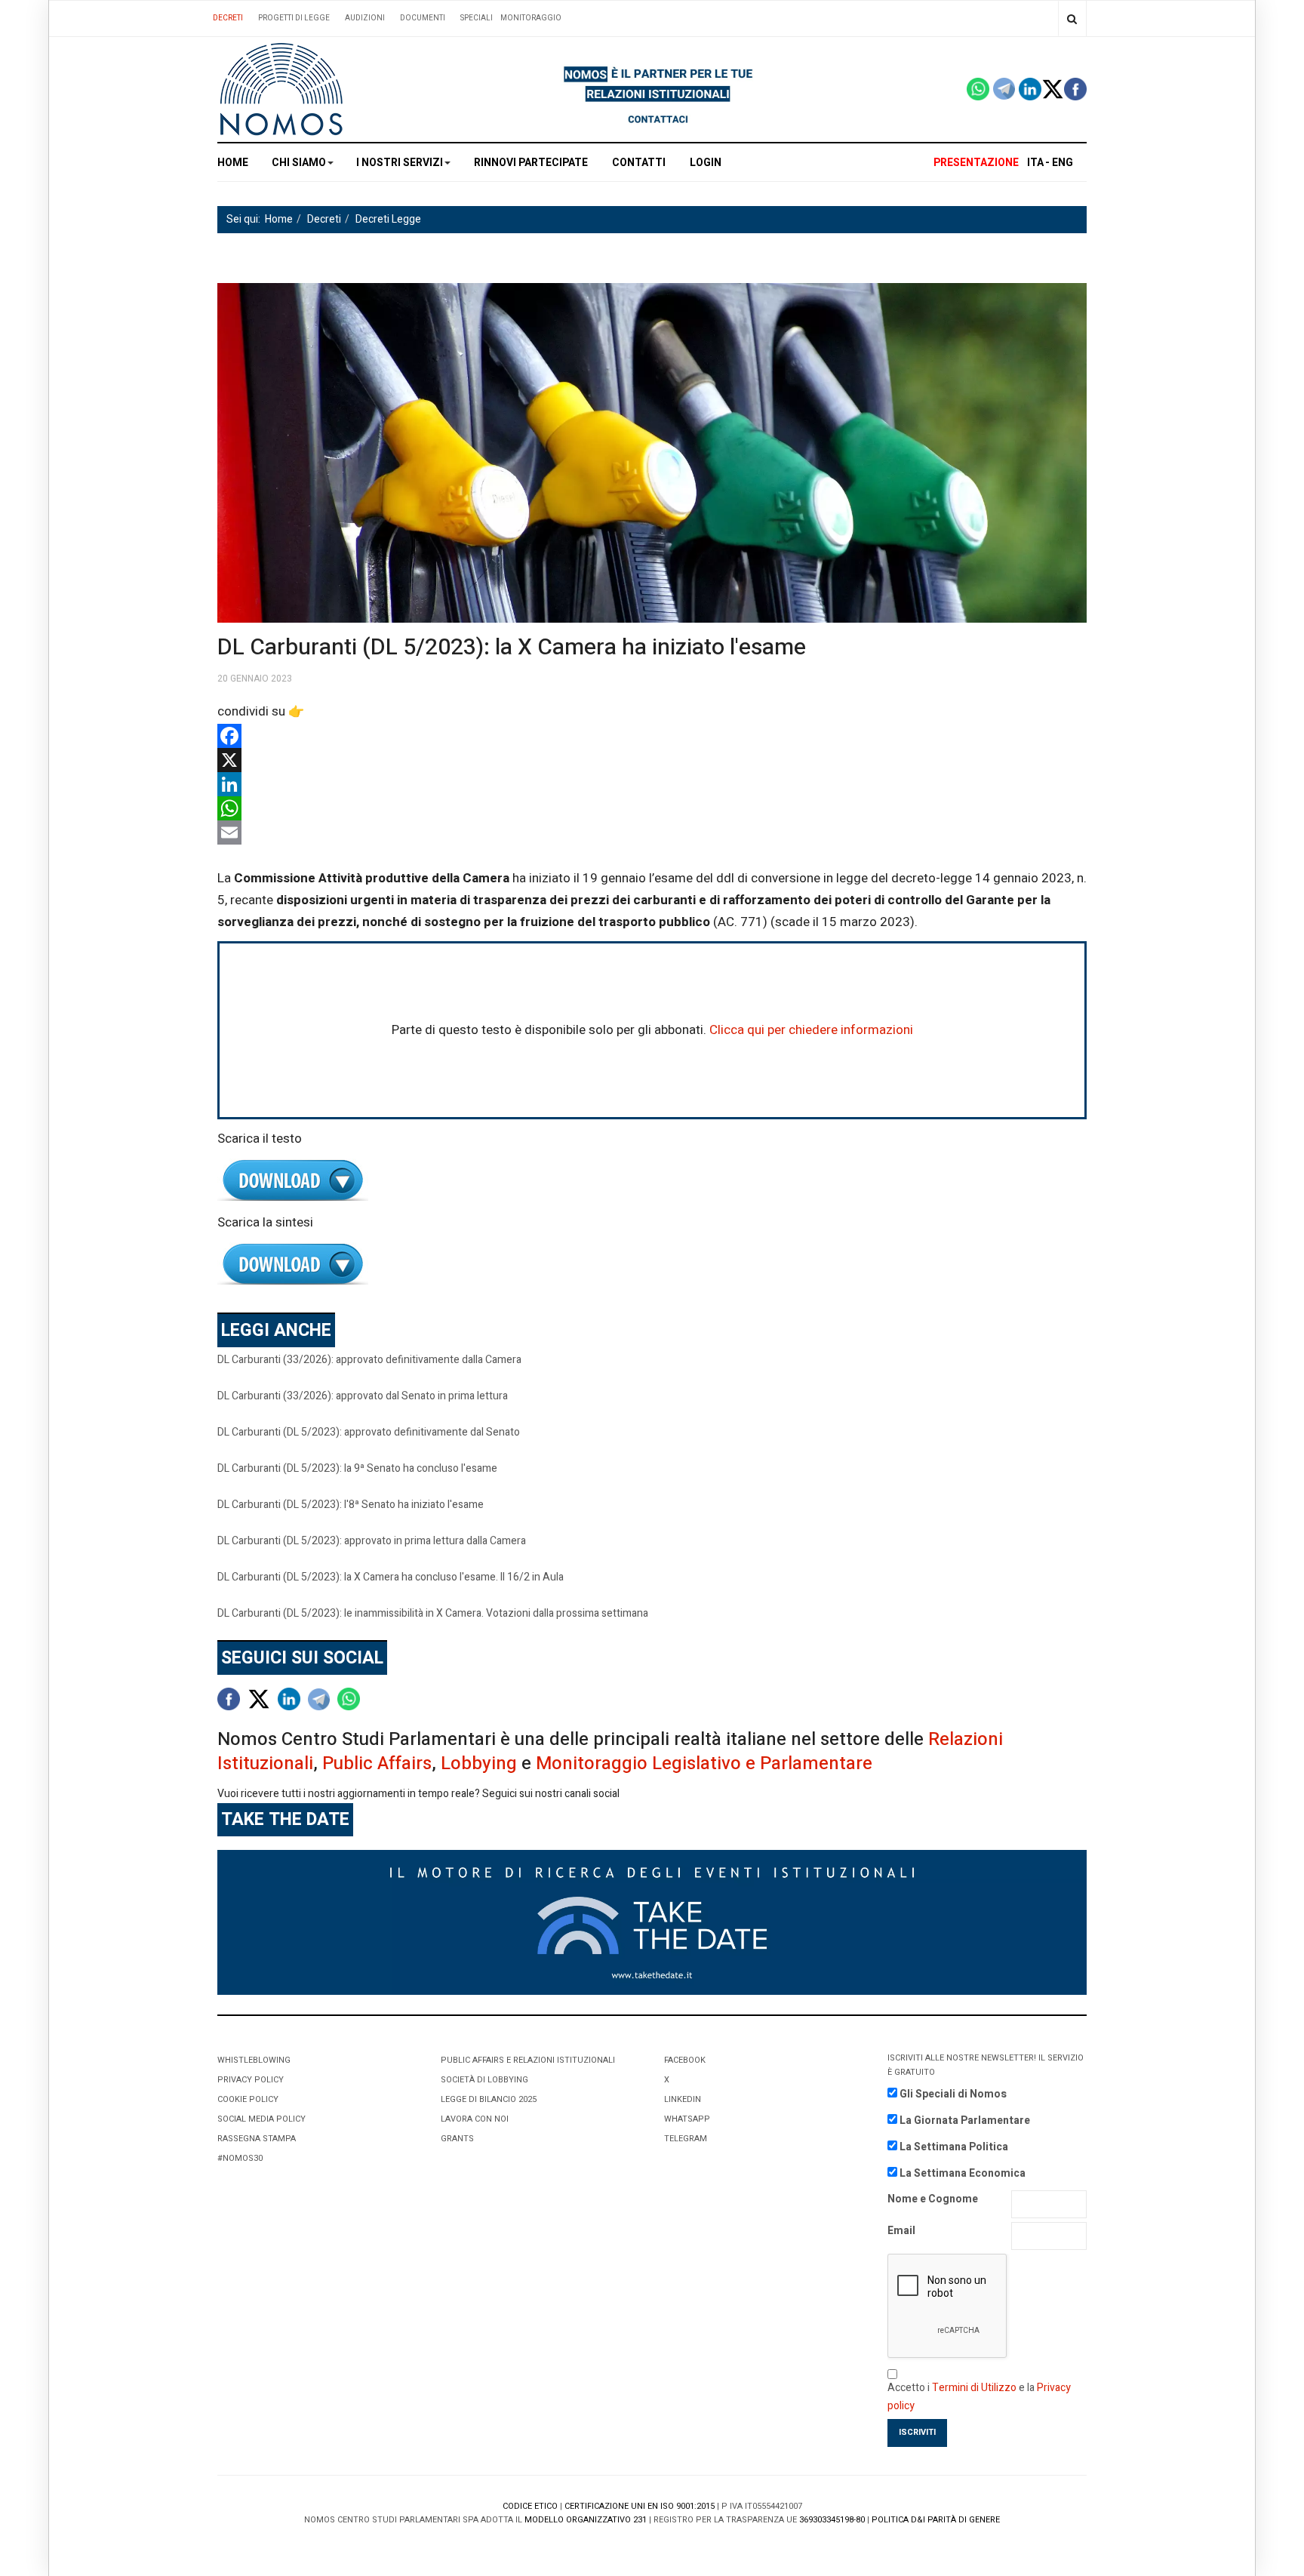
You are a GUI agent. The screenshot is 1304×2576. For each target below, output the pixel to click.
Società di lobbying (484, 2080)
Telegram (686, 2139)
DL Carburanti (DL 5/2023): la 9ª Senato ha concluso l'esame (357, 1468)
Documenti (423, 18)
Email (901, 2231)
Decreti (228, 18)
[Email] (652, 833)
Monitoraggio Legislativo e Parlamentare (704, 1763)
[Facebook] (652, 736)
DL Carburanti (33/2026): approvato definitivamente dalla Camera (369, 1360)
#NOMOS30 (240, 2158)
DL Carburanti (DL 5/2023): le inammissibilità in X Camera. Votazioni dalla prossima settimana (433, 1613)
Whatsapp (687, 2119)
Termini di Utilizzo (974, 2388)
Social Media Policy (261, 2119)
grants (457, 2139)
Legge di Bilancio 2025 (489, 2099)
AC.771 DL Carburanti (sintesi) (652, 1265)
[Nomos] (281, 89)
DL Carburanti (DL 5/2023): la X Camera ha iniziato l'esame (512, 648)
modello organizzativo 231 (586, 2520)
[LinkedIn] (652, 784)
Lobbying (479, 1763)
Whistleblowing (254, 2060)
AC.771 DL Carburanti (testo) (652, 1181)
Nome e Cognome (933, 2199)
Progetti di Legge (294, 18)
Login (706, 163)
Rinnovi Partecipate (531, 163)
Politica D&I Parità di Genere (936, 2520)
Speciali (477, 18)
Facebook (685, 2060)
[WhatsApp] (652, 808)
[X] (652, 760)
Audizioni (365, 18)
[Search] (1072, 18)
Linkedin (683, 2099)
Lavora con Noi (475, 2119)
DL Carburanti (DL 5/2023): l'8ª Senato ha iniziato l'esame (351, 1505)
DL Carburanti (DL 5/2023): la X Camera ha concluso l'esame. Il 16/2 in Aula (391, 1577)
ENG (1063, 163)
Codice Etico (530, 2506)
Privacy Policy (251, 2080)
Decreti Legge (388, 219)
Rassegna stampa (257, 2139)
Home (233, 163)
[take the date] (652, 1922)
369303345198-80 (832, 2520)
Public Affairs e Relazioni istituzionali (528, 2060)
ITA (1035, 163)
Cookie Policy (248, 2099)
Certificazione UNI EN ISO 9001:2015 (640, 2506)
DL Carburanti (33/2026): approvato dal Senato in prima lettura (363, 1396)
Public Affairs (377, 1763)
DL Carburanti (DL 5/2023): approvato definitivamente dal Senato (369, 1432)
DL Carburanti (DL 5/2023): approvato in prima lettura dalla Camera (372, 1541)
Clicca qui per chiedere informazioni (811, 1030)
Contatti (639, 163)
